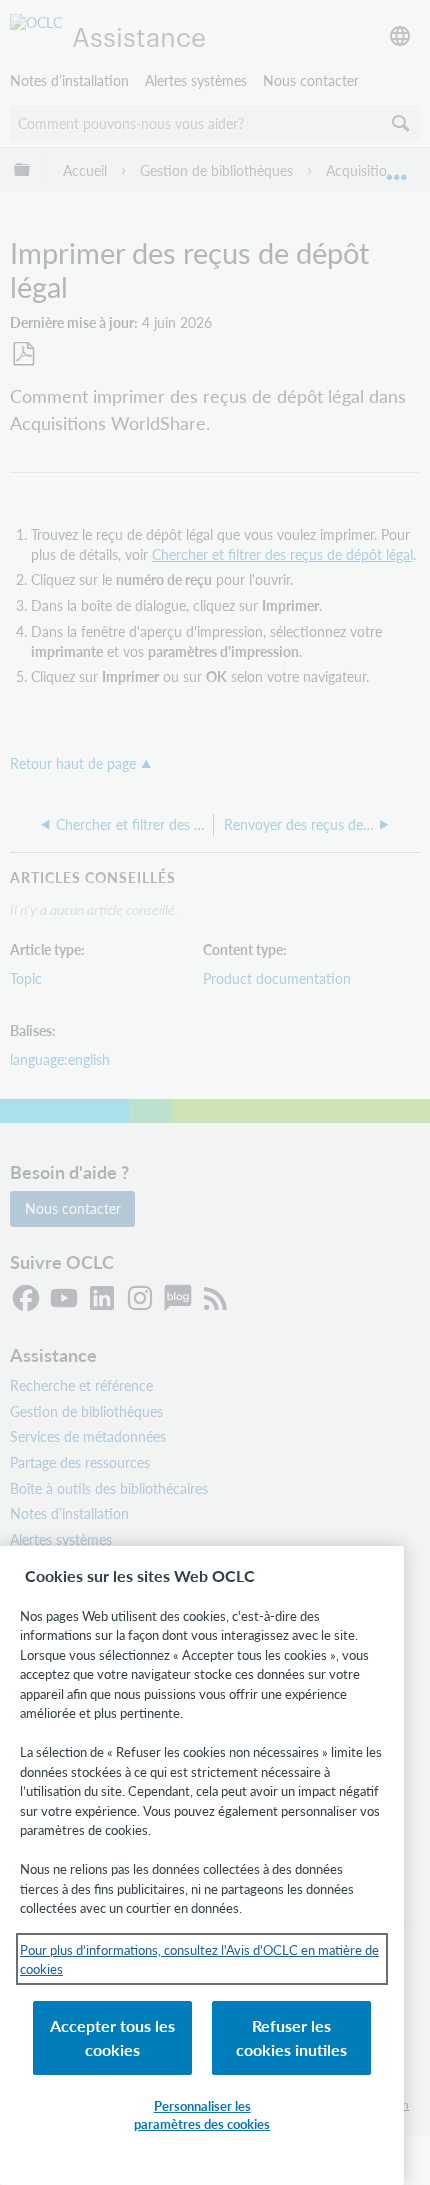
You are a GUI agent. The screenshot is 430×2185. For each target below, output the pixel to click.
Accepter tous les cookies (112, 2037)
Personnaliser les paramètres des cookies (202, 2114)
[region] (202, 1865)
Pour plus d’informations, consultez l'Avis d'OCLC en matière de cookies (199, 1959)
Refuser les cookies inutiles (291, 2037)
